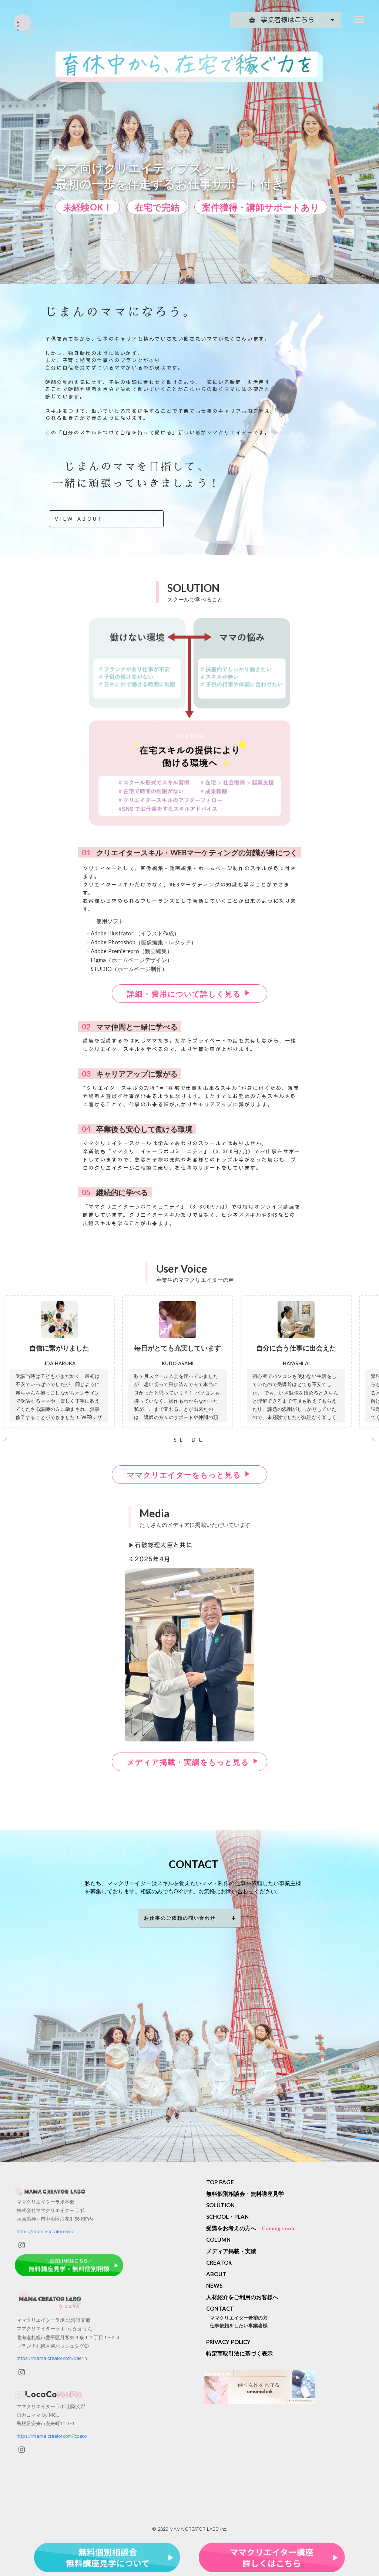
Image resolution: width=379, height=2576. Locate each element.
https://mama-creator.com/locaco (52, 2436)
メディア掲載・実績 (231, 2251)
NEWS (214, 2285)
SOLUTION (220, 2205)
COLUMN (218, 2240)
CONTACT (220, 2308)
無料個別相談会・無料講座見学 (245, 2194)
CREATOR (219, 2262)
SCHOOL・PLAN (227, 2217)
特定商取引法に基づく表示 (239, 2354)
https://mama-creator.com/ (45, 2232)
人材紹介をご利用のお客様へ (242, 2297)
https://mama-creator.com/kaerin (52, 2359)
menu (359, 19)
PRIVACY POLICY (228, 2342)
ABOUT (216, 2274)
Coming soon (278, 2228)
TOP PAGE (220, 2182)
